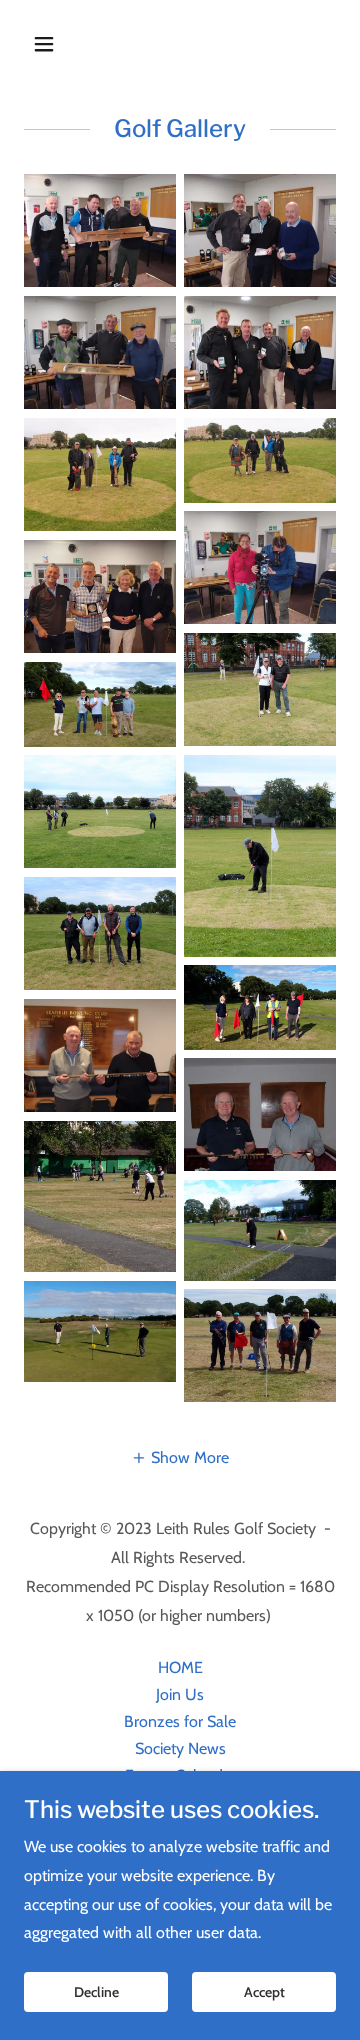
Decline (96, 1992)
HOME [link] (180, 1667)
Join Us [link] (180, 1694)
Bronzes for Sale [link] (180, 1721)
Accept (264, 1992)
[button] (59, 44)
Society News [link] (180, 1748)
